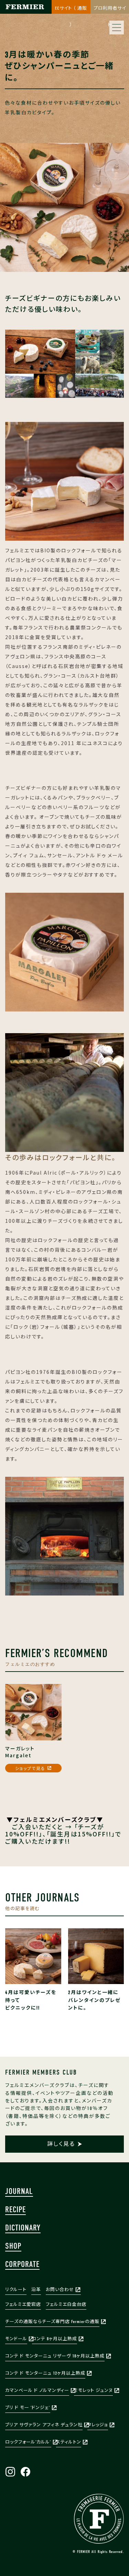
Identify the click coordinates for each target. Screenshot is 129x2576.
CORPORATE (22, 2264)
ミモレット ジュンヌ (93, 2390)
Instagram (10, 2472)
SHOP (13, 2246)
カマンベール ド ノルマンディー (37, 2390)
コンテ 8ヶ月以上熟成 (55, 2339)
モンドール (16, 2339)
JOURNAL (19, 2191)
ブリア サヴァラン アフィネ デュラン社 (44, 2425)
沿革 (36, 2289)
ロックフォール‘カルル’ (28, 2442)
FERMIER (99, 2519)
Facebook (25, 2472)
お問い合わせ (60, 2289)
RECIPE (15, 2209)
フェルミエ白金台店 (66, 2304)
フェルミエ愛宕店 (23, 2304)
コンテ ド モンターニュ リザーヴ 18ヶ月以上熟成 (55, 2356)
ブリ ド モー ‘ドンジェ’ (28, 2408)
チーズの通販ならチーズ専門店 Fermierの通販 (52, 2321)
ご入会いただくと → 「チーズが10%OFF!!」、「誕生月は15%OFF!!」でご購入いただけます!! (63, 1830)
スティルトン (69, 2442)
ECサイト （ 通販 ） (71, 10)
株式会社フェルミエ (24, 14)
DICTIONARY (23, 2228)
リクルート (16, 2289)
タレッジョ (98, 2425)
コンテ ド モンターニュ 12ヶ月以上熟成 (45, 2373)
